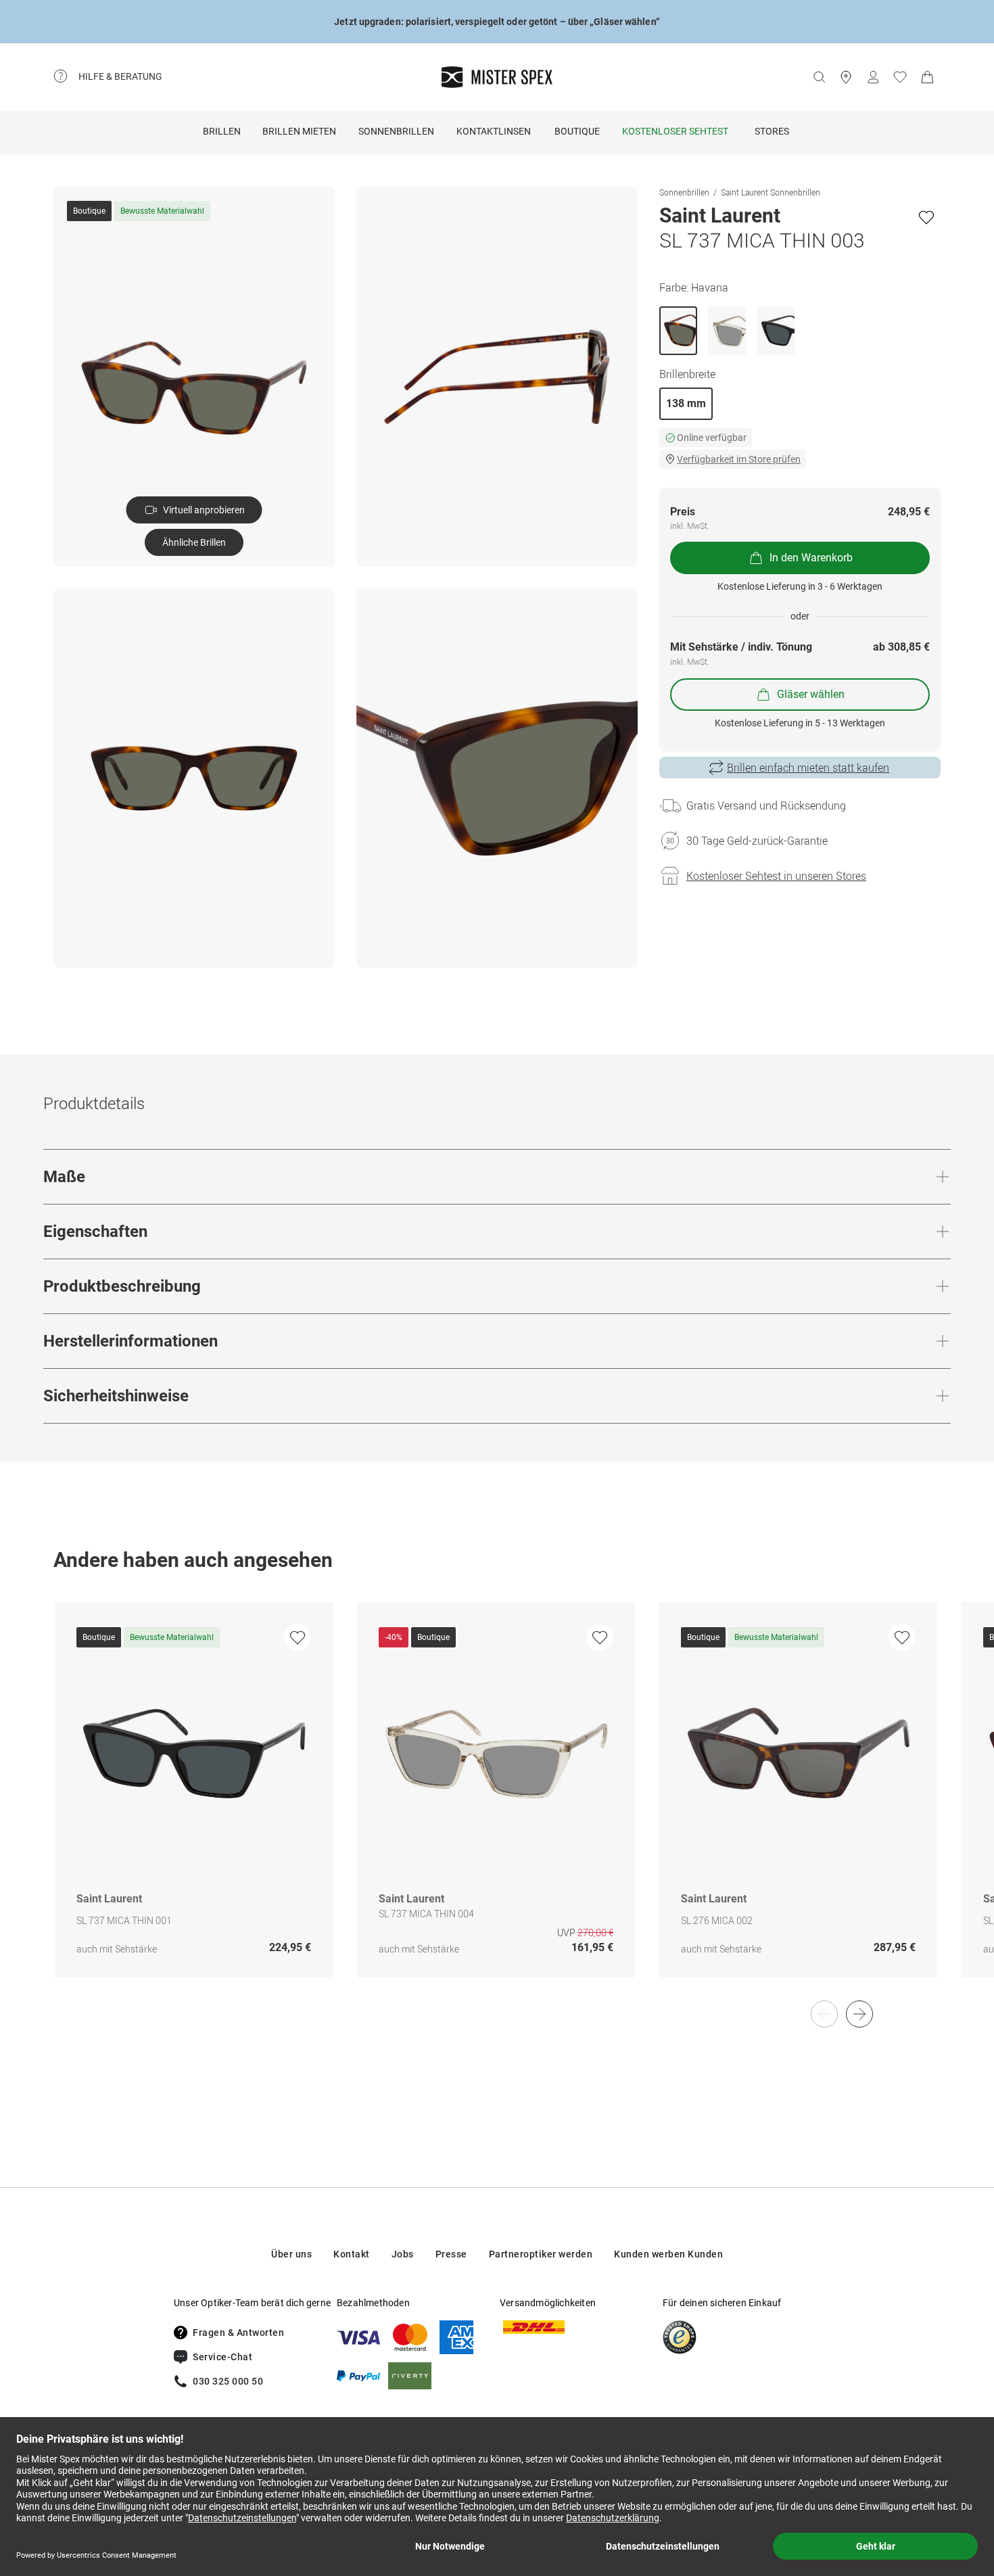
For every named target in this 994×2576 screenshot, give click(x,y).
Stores (772, 131)
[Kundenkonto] (873, 77)
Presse (451, 2254)
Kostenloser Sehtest (675, 131)
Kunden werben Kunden (668, 2254)
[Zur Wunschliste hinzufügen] (926, 217)
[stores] (846, 77)
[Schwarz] (776, 331)
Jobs (403, 2254)
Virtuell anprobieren (204, 510)
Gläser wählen (811, 694)
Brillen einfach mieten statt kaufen (808, 768)
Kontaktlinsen (494, 131)
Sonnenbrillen (396, 131)
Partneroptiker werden (541, 2254)
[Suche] (819, 77)
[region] (497, 1804)
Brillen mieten (299, 131)
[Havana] (678, 331)
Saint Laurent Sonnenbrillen (771, 192)
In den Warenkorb (811, 558)
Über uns (291, 2254)
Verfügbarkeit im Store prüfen (739, 459)
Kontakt (352, 2254)
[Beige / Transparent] (727, 331)
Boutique (577, 131)
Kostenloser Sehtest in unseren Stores (776, 876)
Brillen (222, 131)
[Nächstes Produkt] (859, 2014)
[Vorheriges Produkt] (824, 2014)
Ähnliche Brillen (194, 542)
